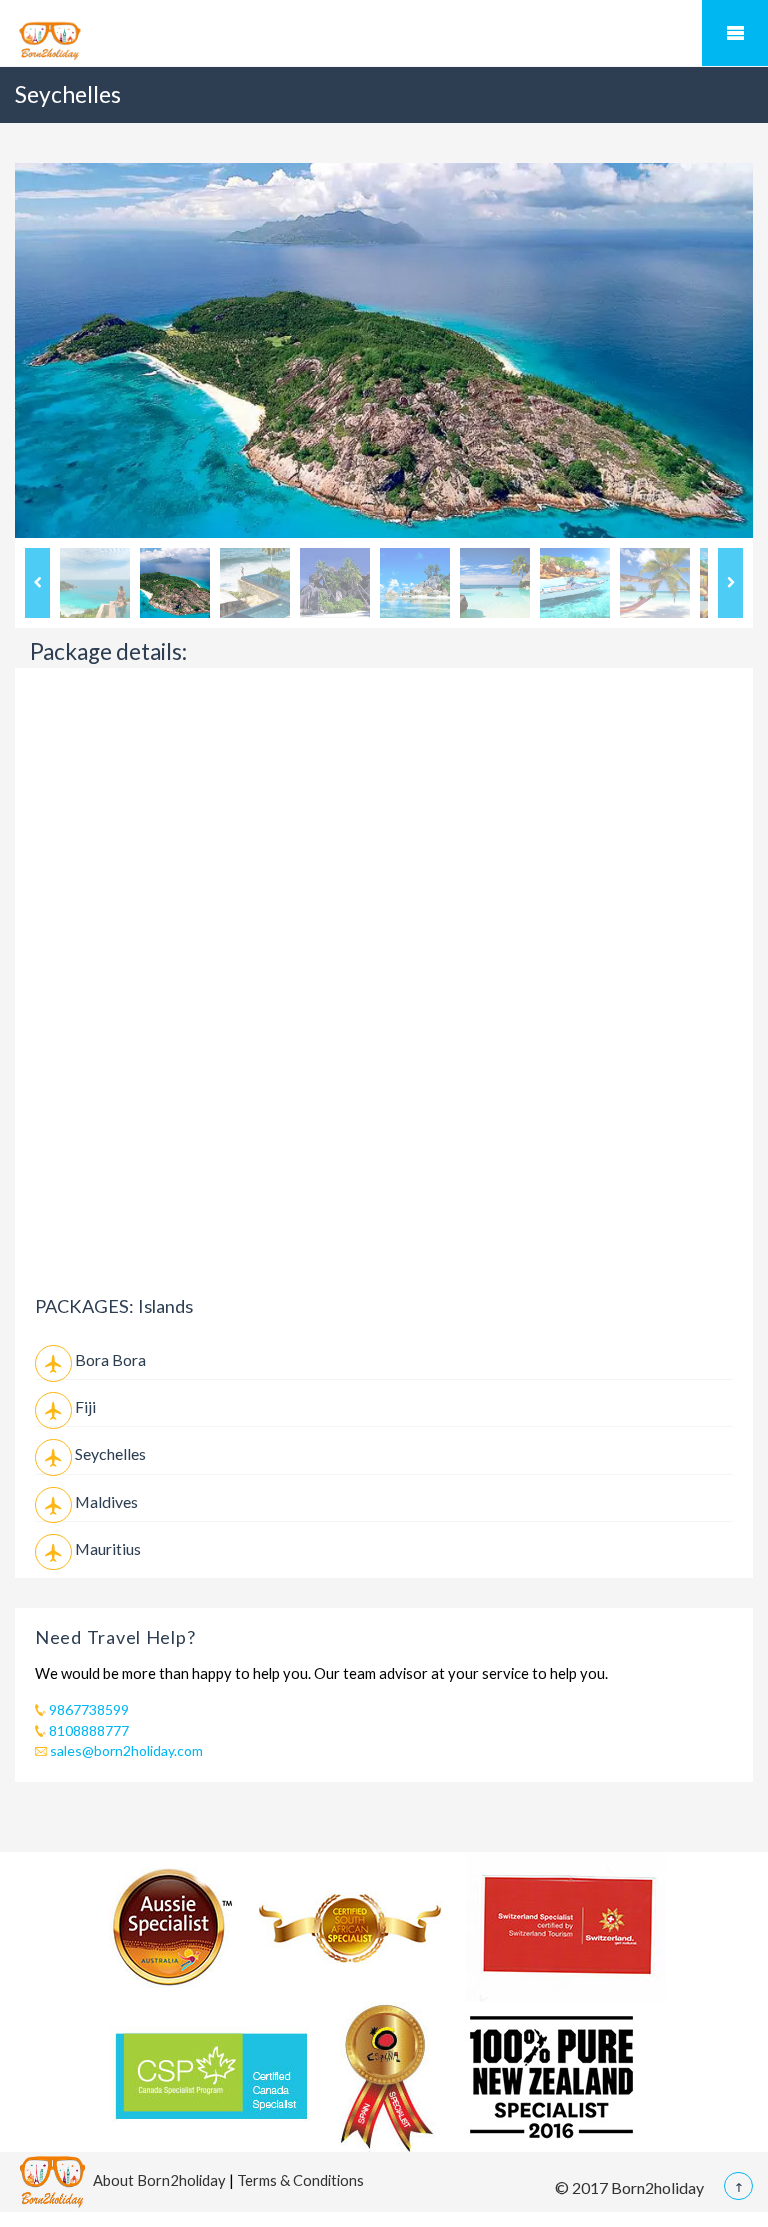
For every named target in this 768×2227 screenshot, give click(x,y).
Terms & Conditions (300, 2179)
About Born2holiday (159, 2179)
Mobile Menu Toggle (735, 33)
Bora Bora (110, 1359)
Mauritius (108, 1548)
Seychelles (110, 1453)
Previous (37, 583)
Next (730, 583)
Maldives (106, 1501)
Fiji (85, 1406)
